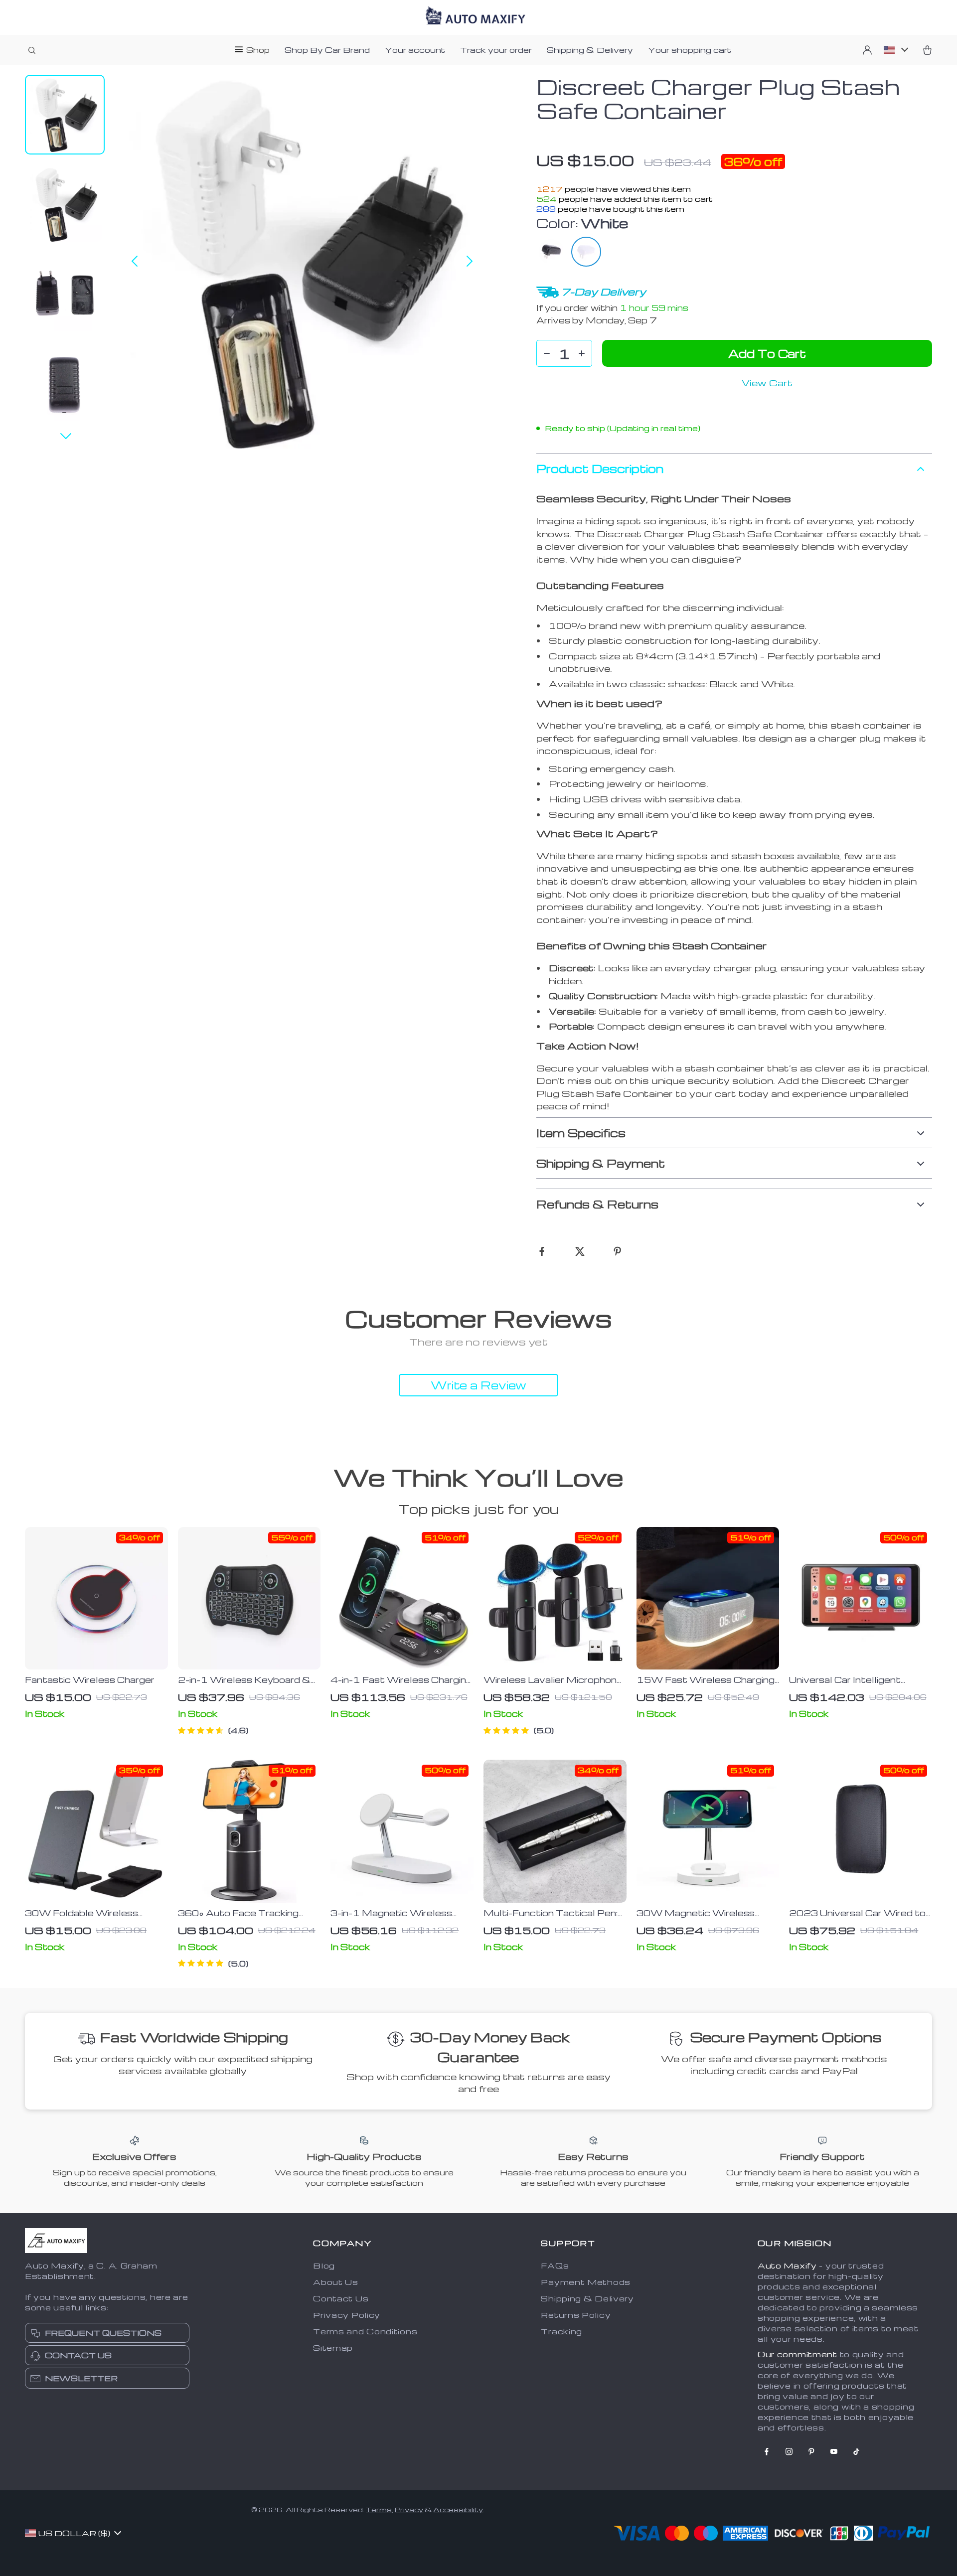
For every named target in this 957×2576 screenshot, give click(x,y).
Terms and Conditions (365, 2331)
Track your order (496, 50)
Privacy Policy (347, 2315)
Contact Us (341, 2298)
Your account (415, 50)
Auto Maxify (787, 2266)
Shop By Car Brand (327, 50)
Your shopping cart (690, 50)
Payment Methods (586, 2282)
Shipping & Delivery (590, 50)
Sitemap (333, 2348)
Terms (379, 2509)
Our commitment (797, 2354)
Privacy (409, 2509)
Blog (324, 2266)
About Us (336, 2282)
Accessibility (458, 2509)
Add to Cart (767, 353)
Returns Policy (576, 2315)
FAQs (555, 2266)
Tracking (561, 2331)
